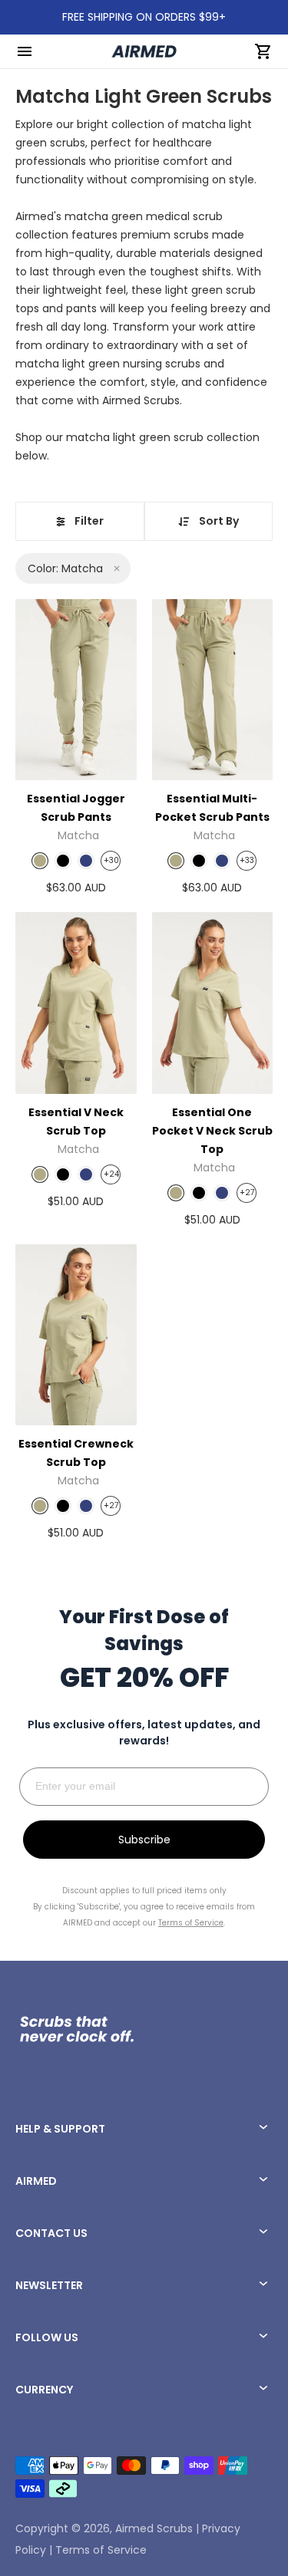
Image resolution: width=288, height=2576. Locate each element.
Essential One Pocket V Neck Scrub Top (212, 1131)
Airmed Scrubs (154, 2528)
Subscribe (144, 1840)
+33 (247, 860)
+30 (111, 860)
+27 (247, 1192)
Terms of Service (101, 2550)
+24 (111, 1174)
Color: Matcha (65, 568)
